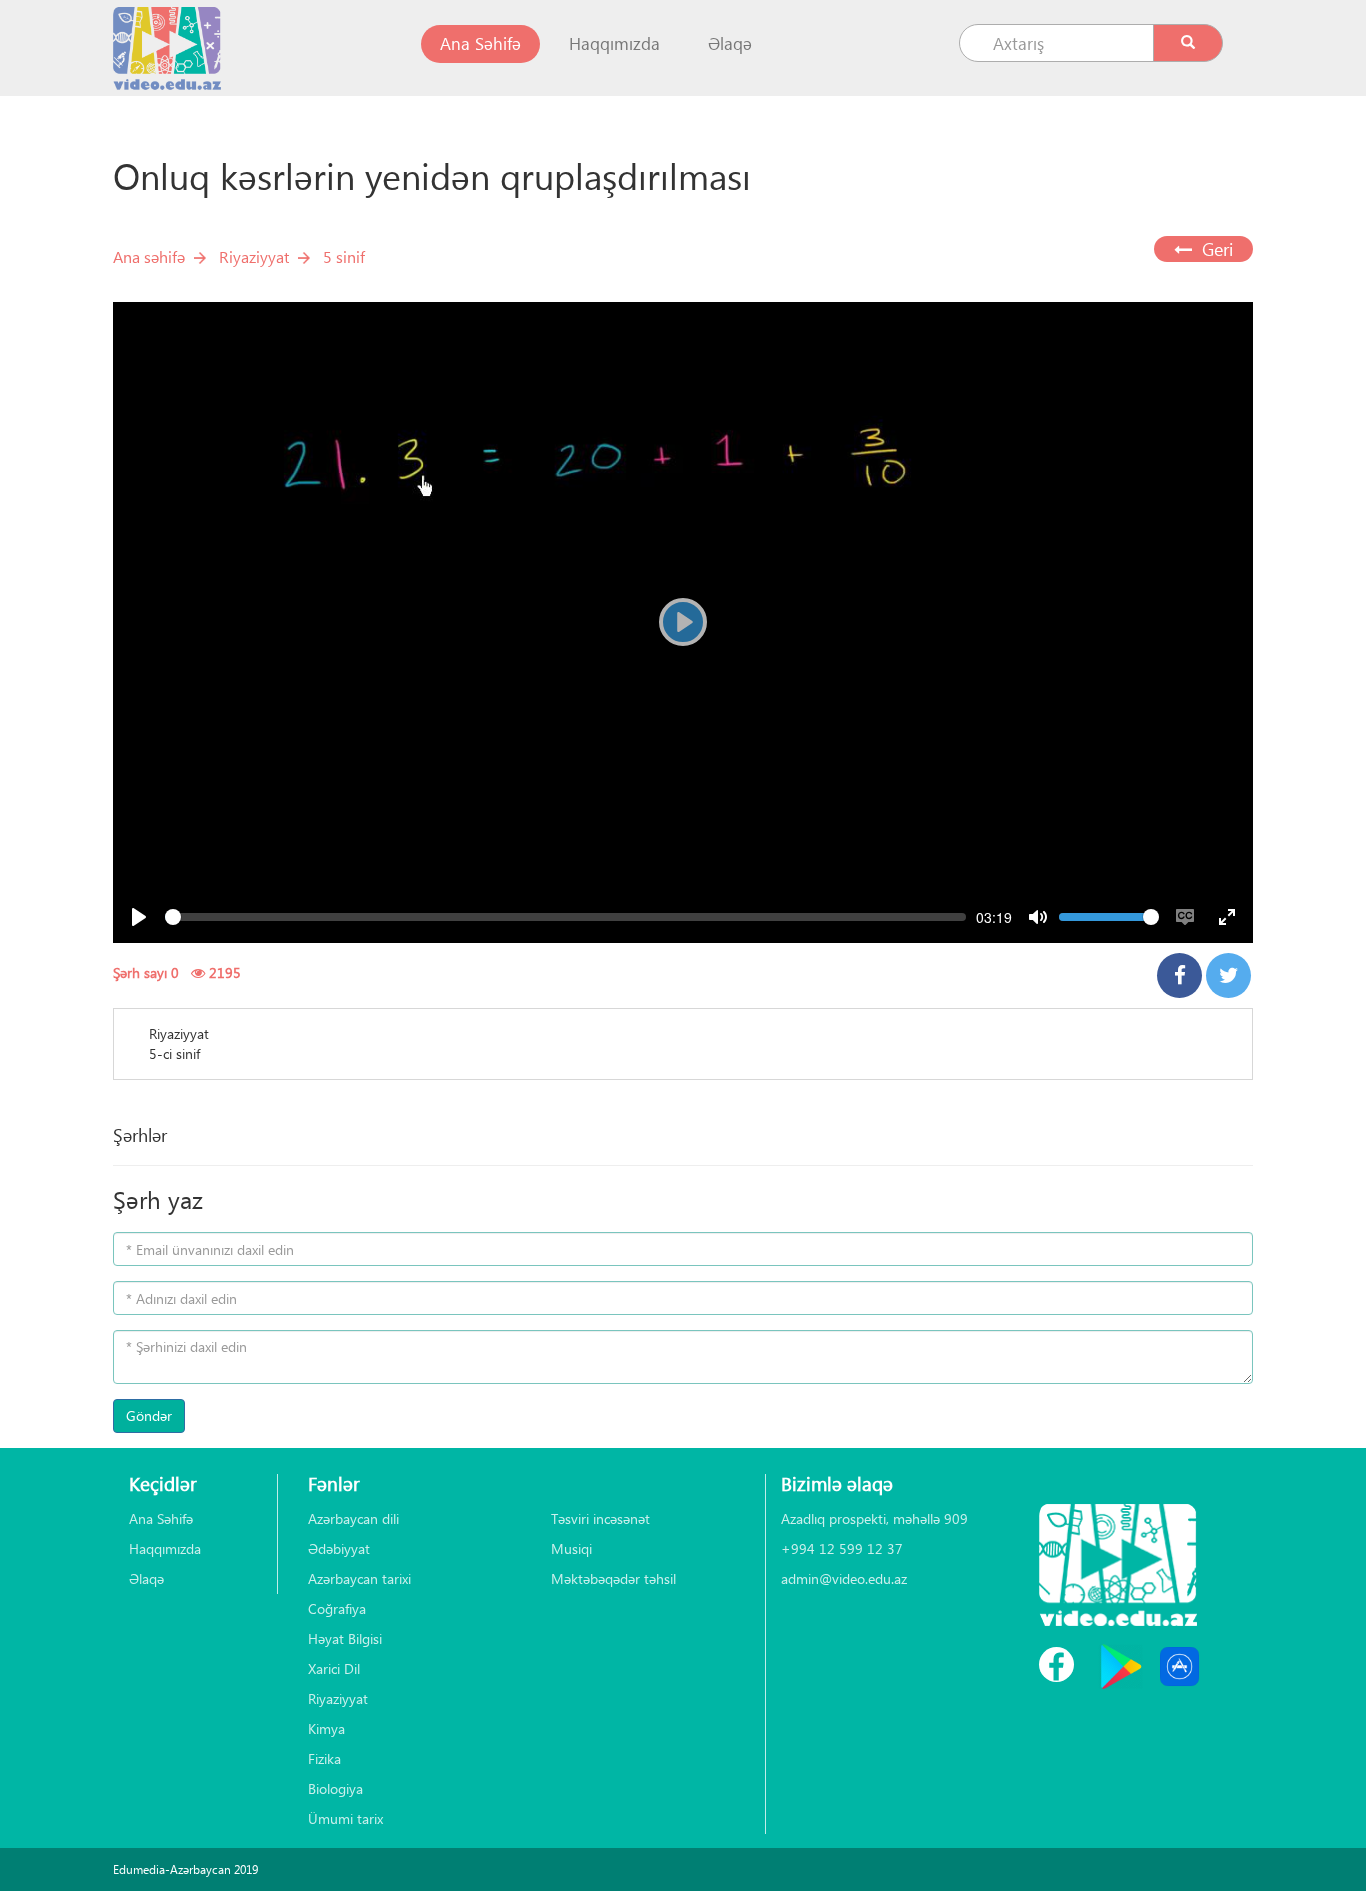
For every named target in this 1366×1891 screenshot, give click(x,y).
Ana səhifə (149, 256)
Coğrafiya (337, 1608)
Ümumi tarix (345, 1818)
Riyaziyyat (254, 256)
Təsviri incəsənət (600, 1518)
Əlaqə (730, 43)
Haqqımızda (614, 43)
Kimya (326, 1728)
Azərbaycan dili (353, 1518)
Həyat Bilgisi (345, 1638)
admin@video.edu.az (844, 1578)
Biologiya (335, 1788)
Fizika (324, 1758)
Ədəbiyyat (339, 1548)
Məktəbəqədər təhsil (613, 1578)
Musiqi (571, 1548)
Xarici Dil (334, 1668)
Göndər (149, 1415)
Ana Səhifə (490, 43)
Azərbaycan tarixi (359, 1578)
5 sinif (344, 256)
